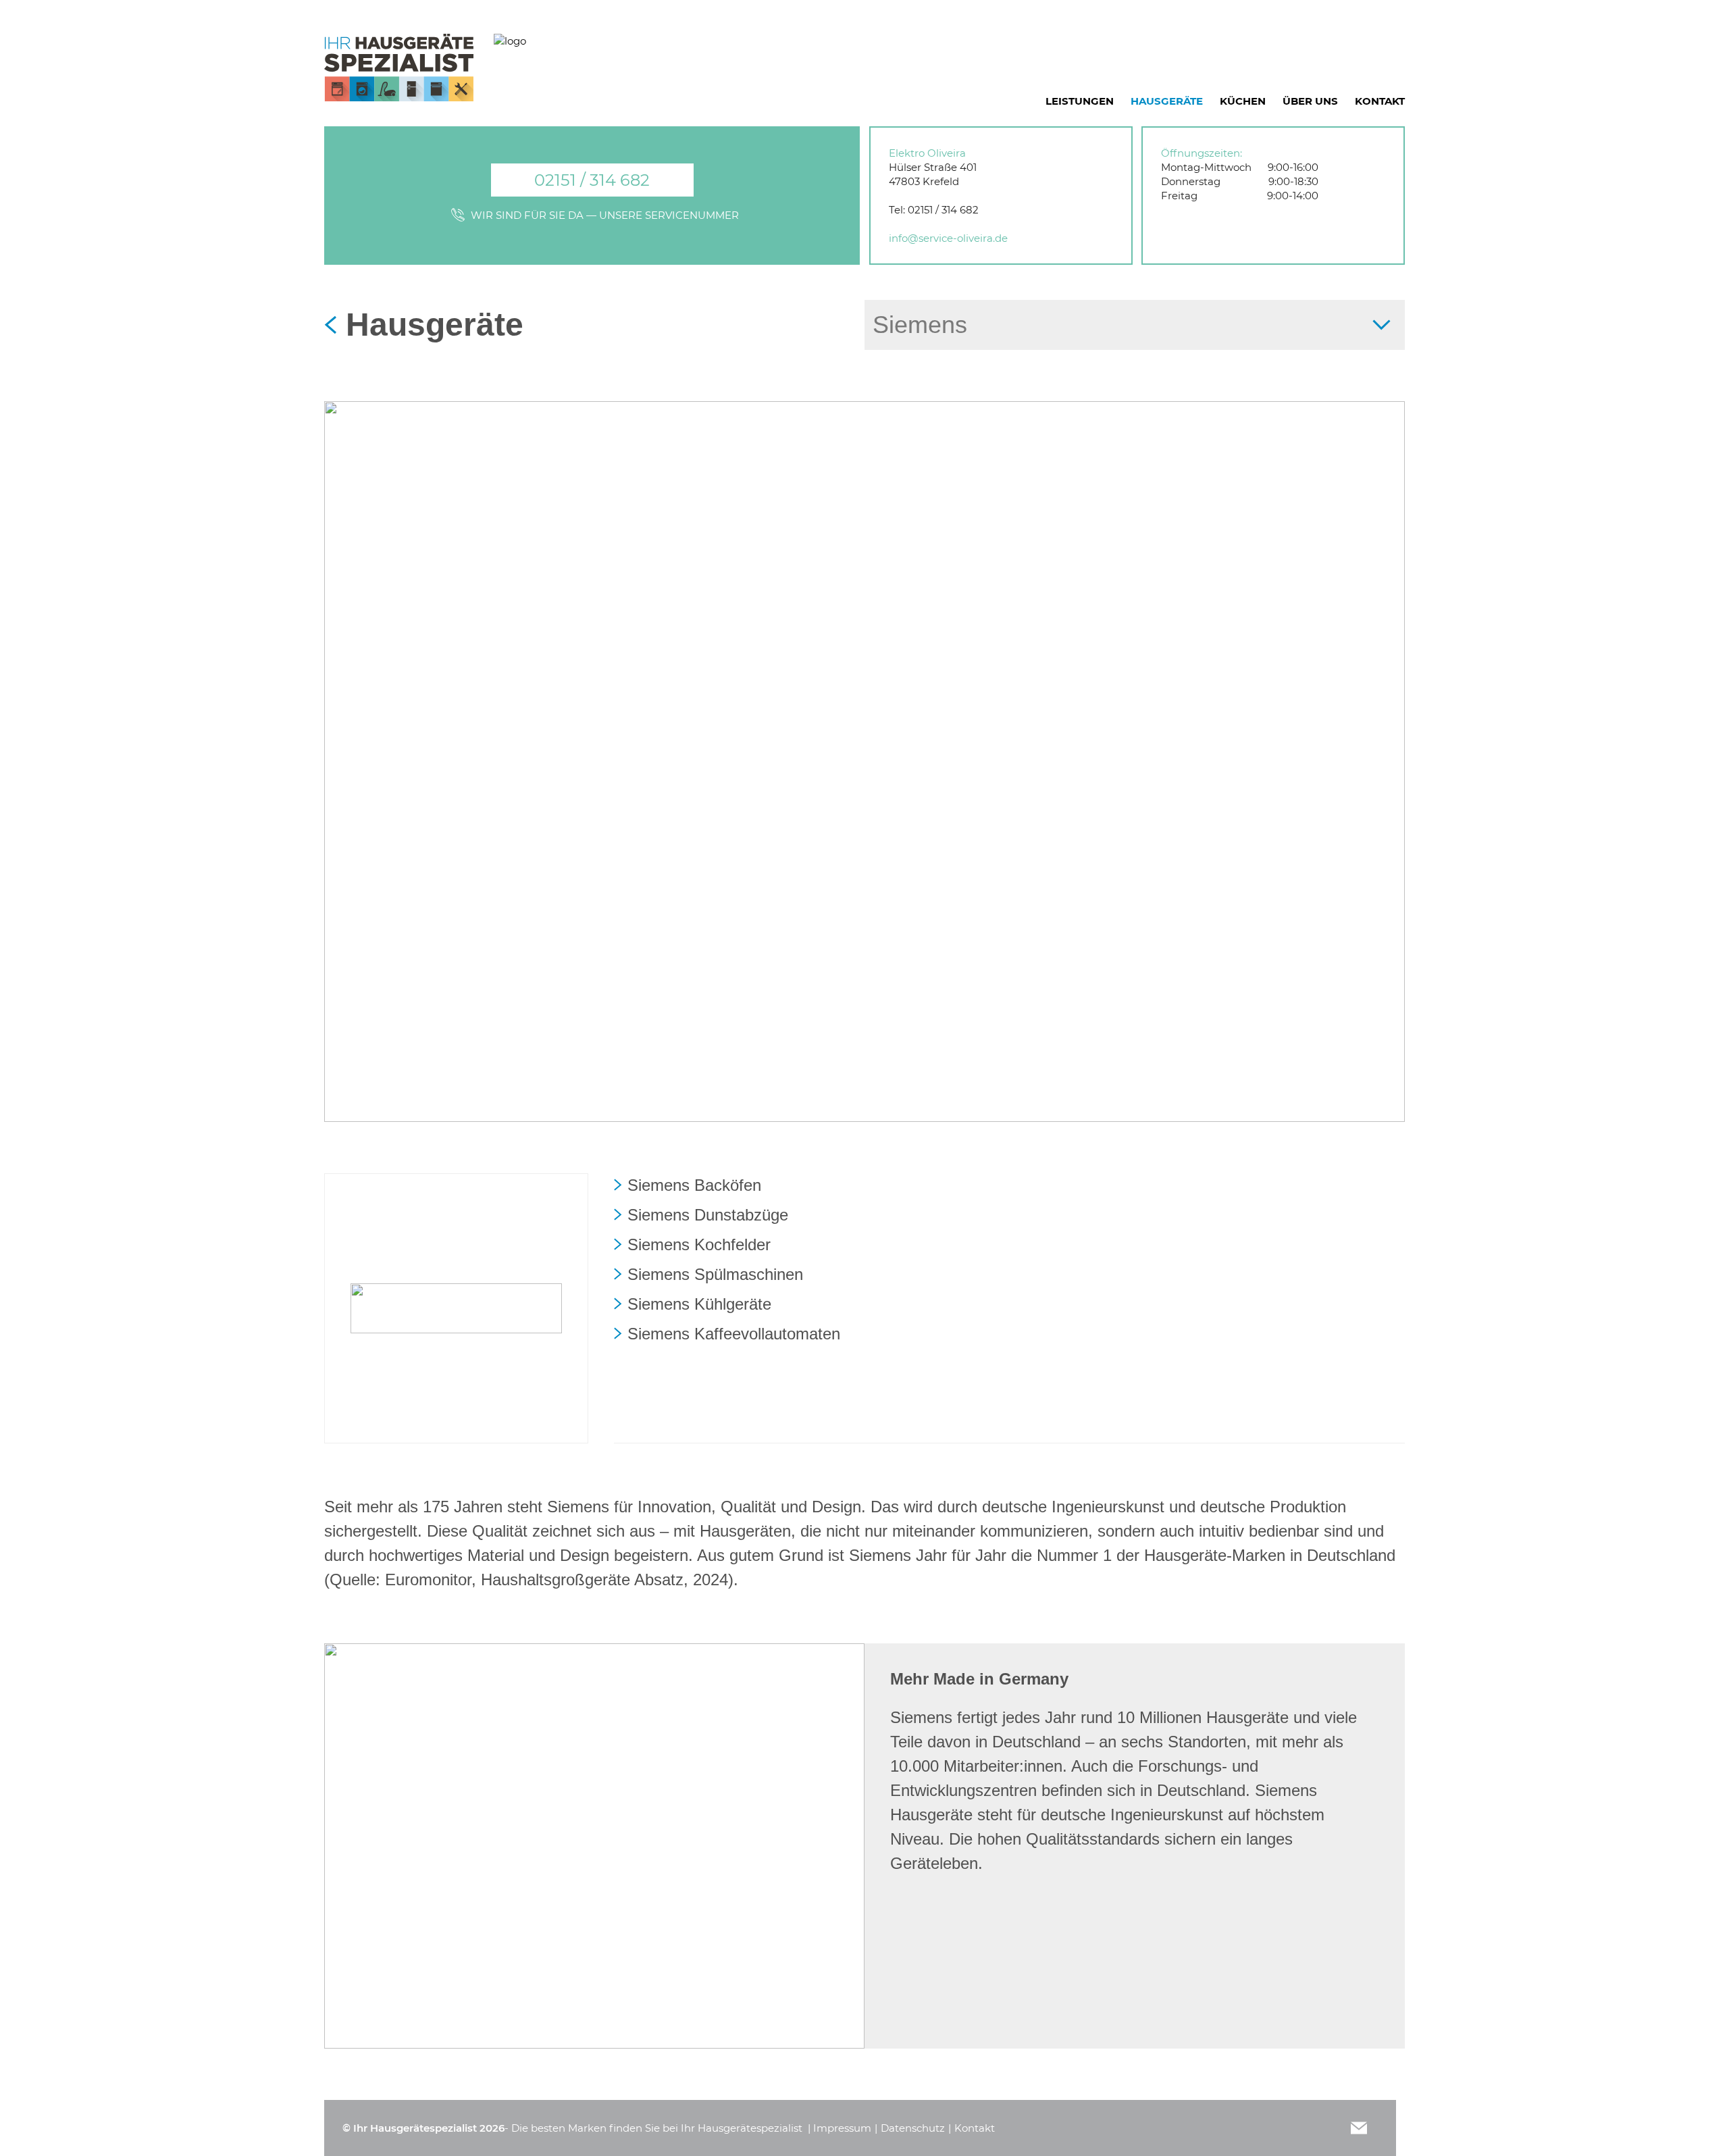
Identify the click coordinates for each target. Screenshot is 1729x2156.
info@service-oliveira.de (948, 238)
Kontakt (975, 2128)
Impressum (842, 2128)
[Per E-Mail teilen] (1359, 2128)
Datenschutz (913, 2128)
